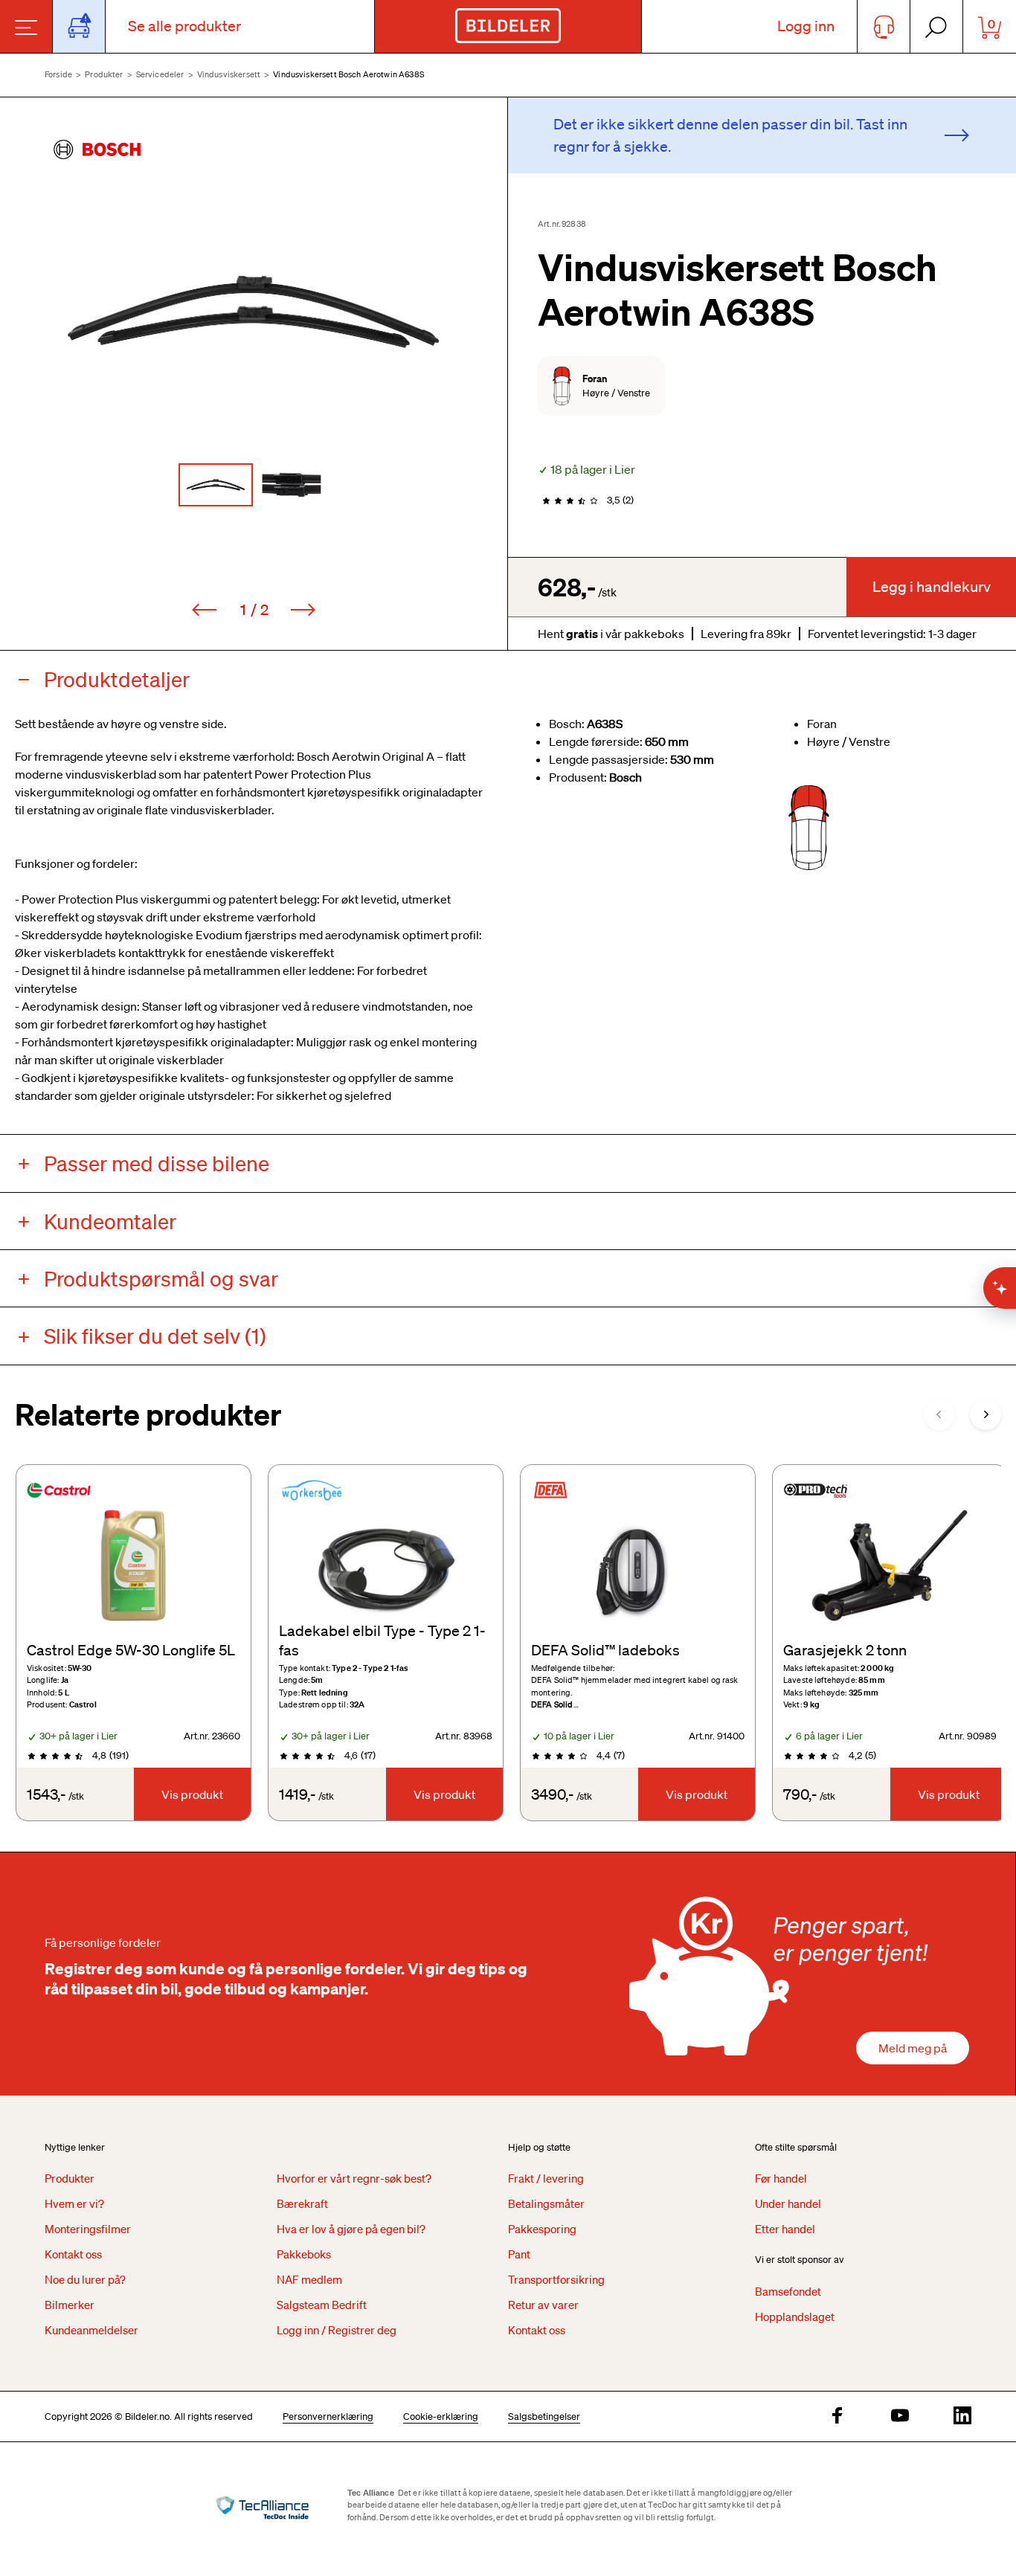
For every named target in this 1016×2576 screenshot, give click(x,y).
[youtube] (900, 2416)
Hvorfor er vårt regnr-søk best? (354, 2178)
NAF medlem (309, 2279)
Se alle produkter (184, 26)
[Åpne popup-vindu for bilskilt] (79, 26)
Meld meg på (913, 2048)
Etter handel (785, 2229)
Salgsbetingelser (544, 2416)
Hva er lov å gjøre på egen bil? (351, 2229)
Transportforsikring (556, 2279)
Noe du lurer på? (85, 2279)
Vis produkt (192, 1794)
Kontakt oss (73, 2254)
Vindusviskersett (229, 74)
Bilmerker (70, 2305)
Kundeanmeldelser (91, 2330)
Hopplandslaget (795, 2316)
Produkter (104, 74)
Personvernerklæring (328, 2416)
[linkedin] (962, 2416)
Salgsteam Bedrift (322, 2305)
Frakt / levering (546, 2178)
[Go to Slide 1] (216, 485)
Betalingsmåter (546, 2203)
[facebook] (837, 2416)
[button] (254, 312)
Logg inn (806, 26)
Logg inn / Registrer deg (337, 2330)
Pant (519, 2254)
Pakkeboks (304, 2254)
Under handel (788, 2203)
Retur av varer (543, 2305)
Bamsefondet (788, 2291)
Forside (58, 74)
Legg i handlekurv (932, 587)
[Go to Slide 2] (292, 485)
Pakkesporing (542, 2229)
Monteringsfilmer (88, 2229)
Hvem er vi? (74, 2203)
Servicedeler (160, 74)
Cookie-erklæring (441, 2416)
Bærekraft (302, 2203)
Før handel (781, 2178)
